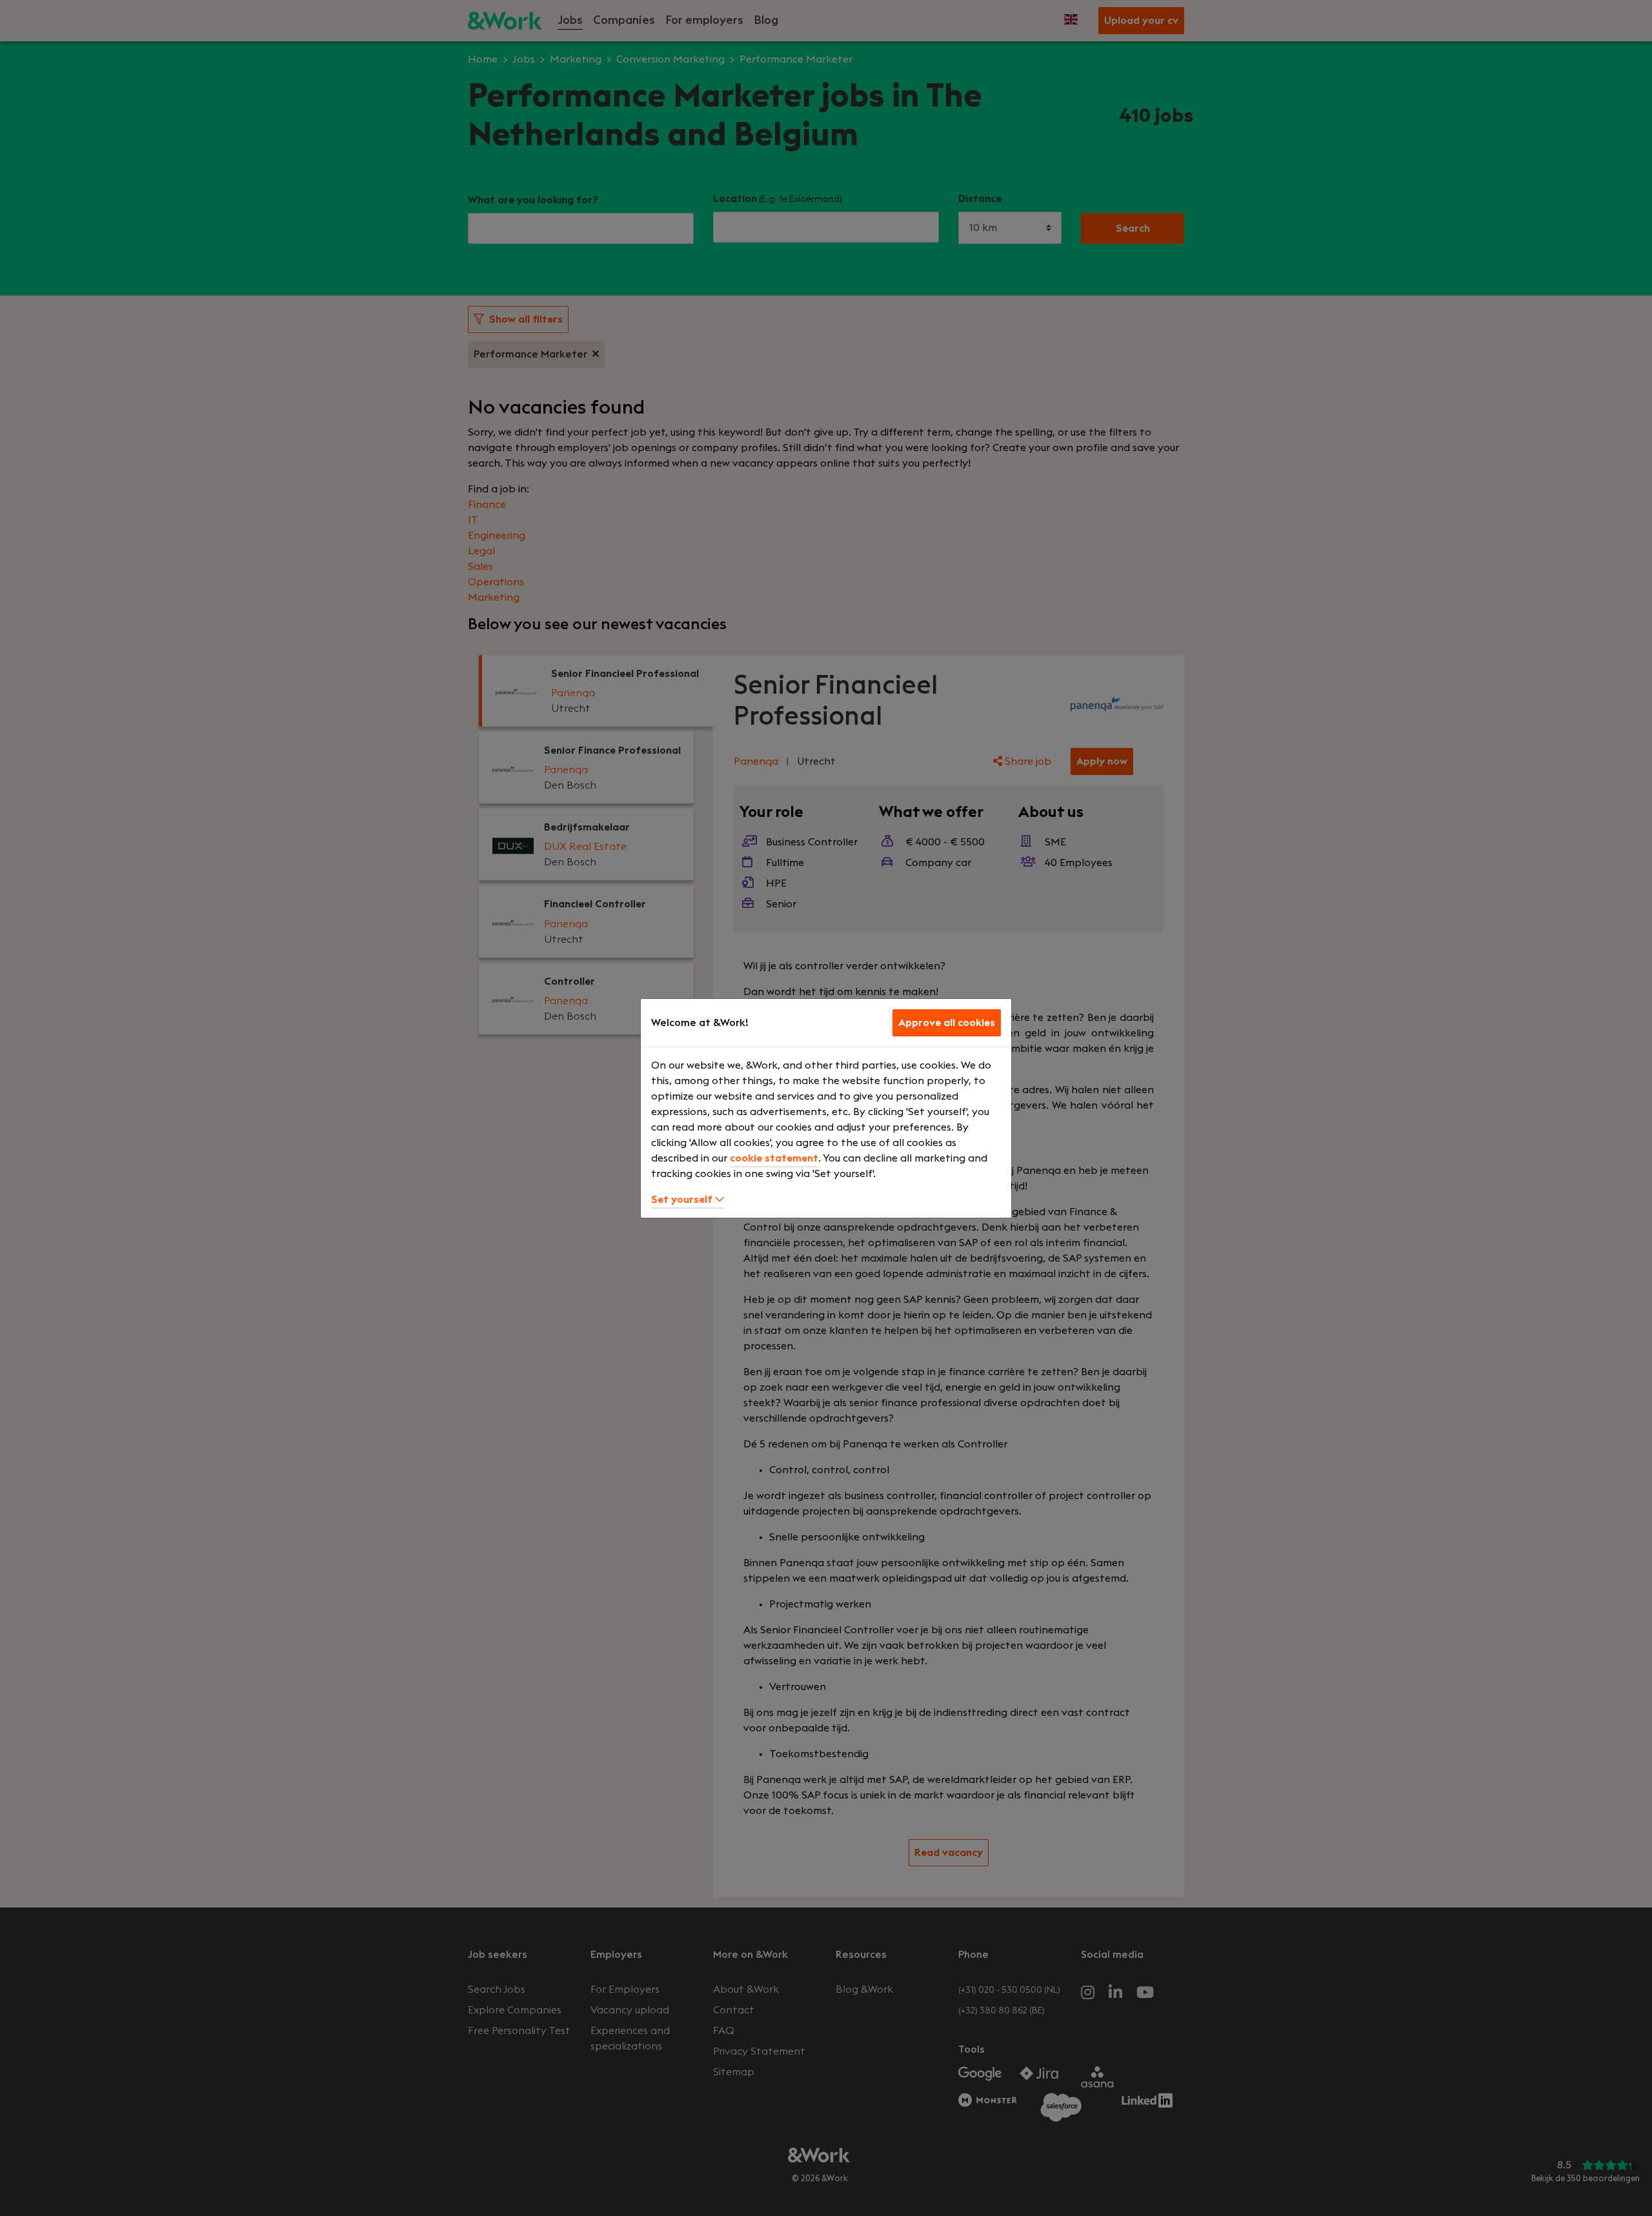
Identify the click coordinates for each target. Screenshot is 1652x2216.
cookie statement (774, 1158)
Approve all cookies (947, 1023)
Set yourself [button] (683, 1200)
